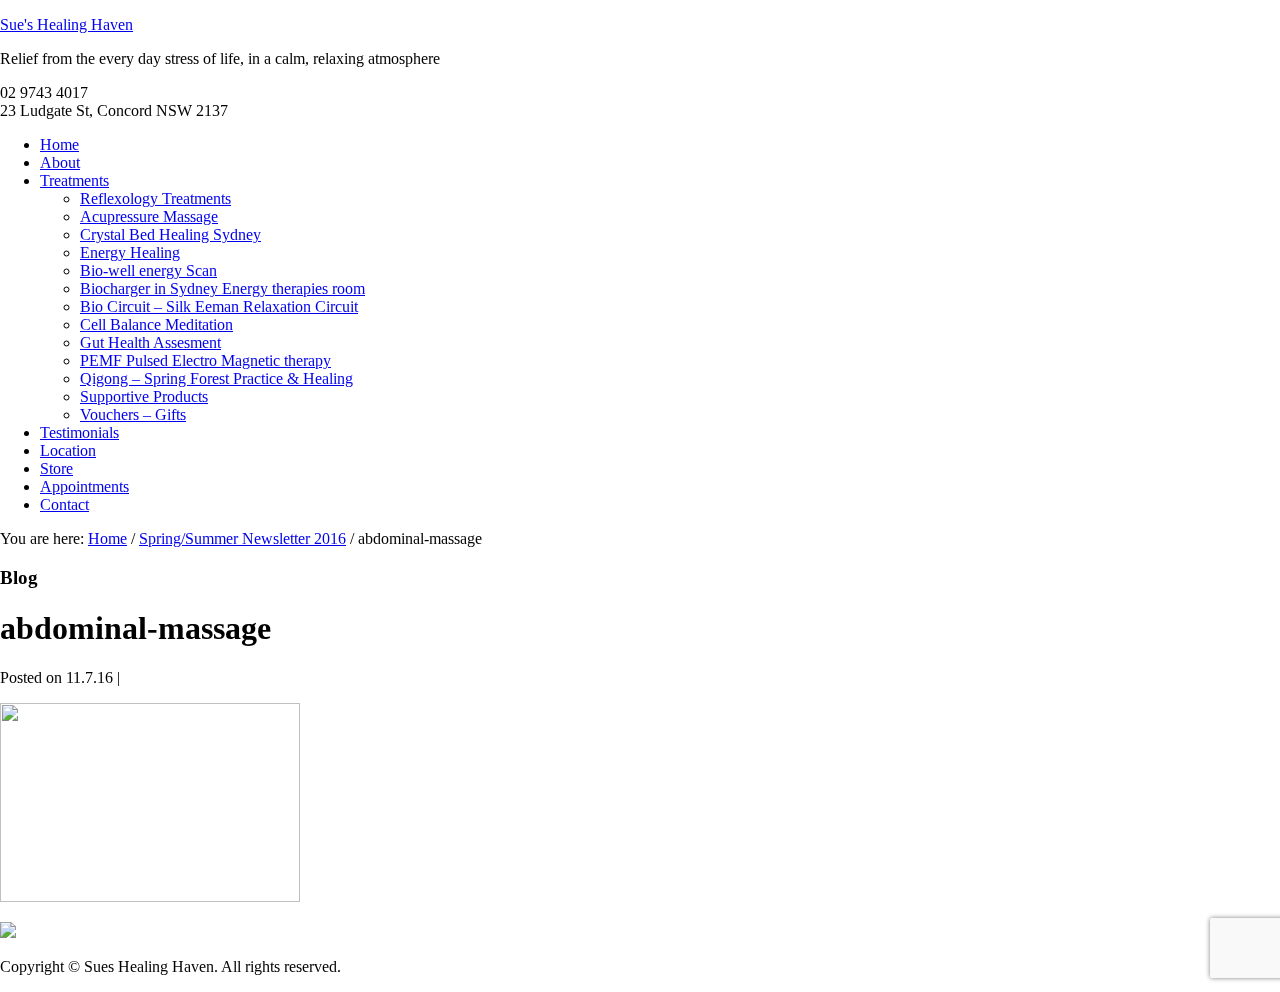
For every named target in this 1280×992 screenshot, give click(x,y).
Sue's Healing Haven (66, 24)
